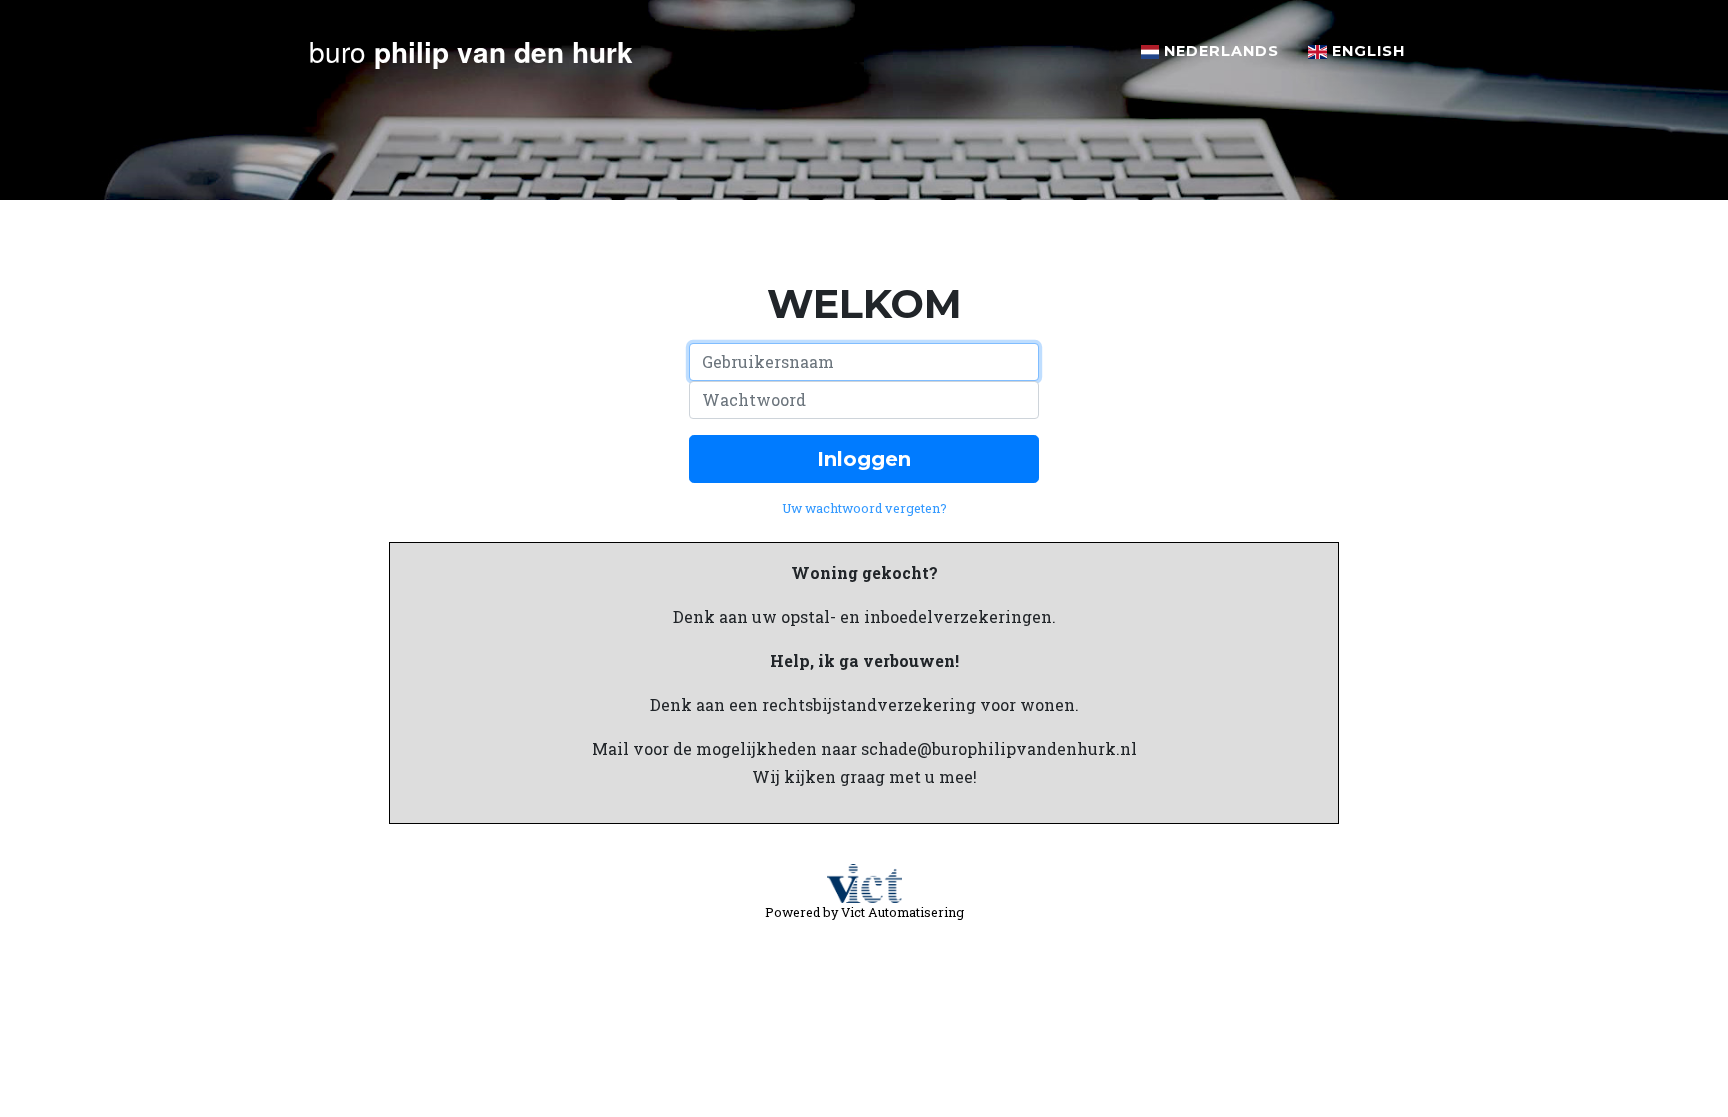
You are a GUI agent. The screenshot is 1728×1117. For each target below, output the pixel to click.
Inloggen (864, 459)
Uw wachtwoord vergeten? (864, 508)
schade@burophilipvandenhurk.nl (999, 748)
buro (471, 51)
